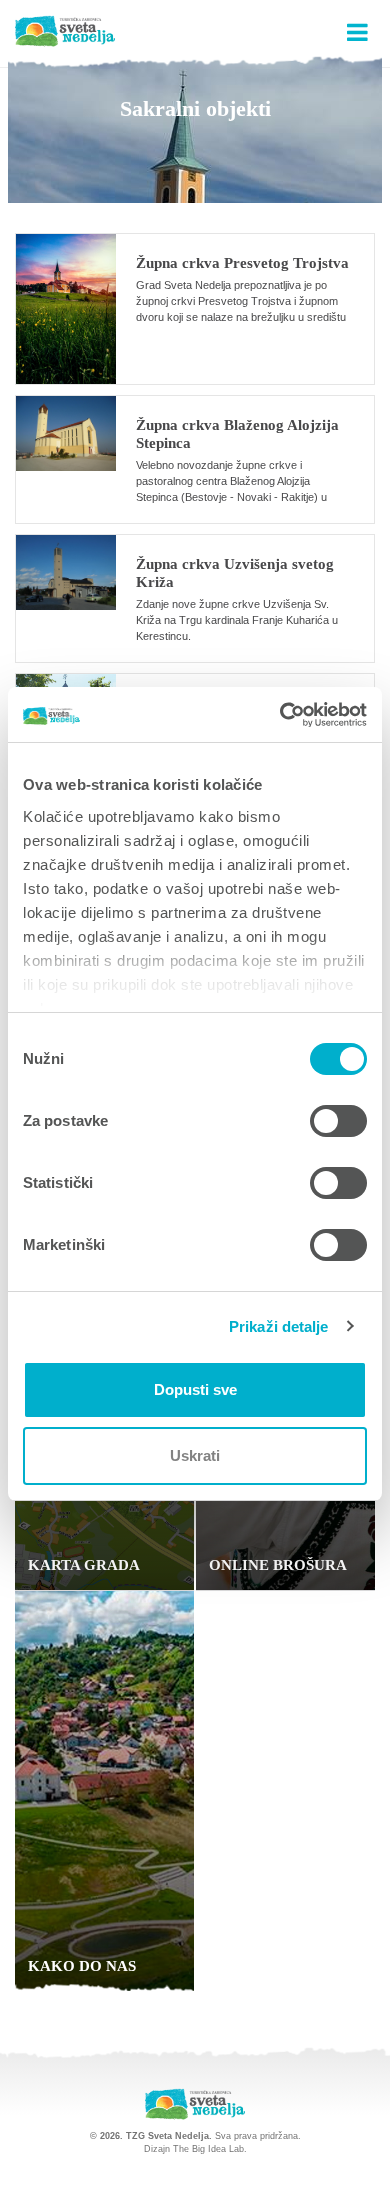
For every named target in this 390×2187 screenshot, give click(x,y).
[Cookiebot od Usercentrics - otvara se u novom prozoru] (280, 715)
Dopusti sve (195, 1389)
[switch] (338, 1121)
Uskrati (195, 1455)
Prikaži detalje (279, 1326)
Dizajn (157, 2149)
